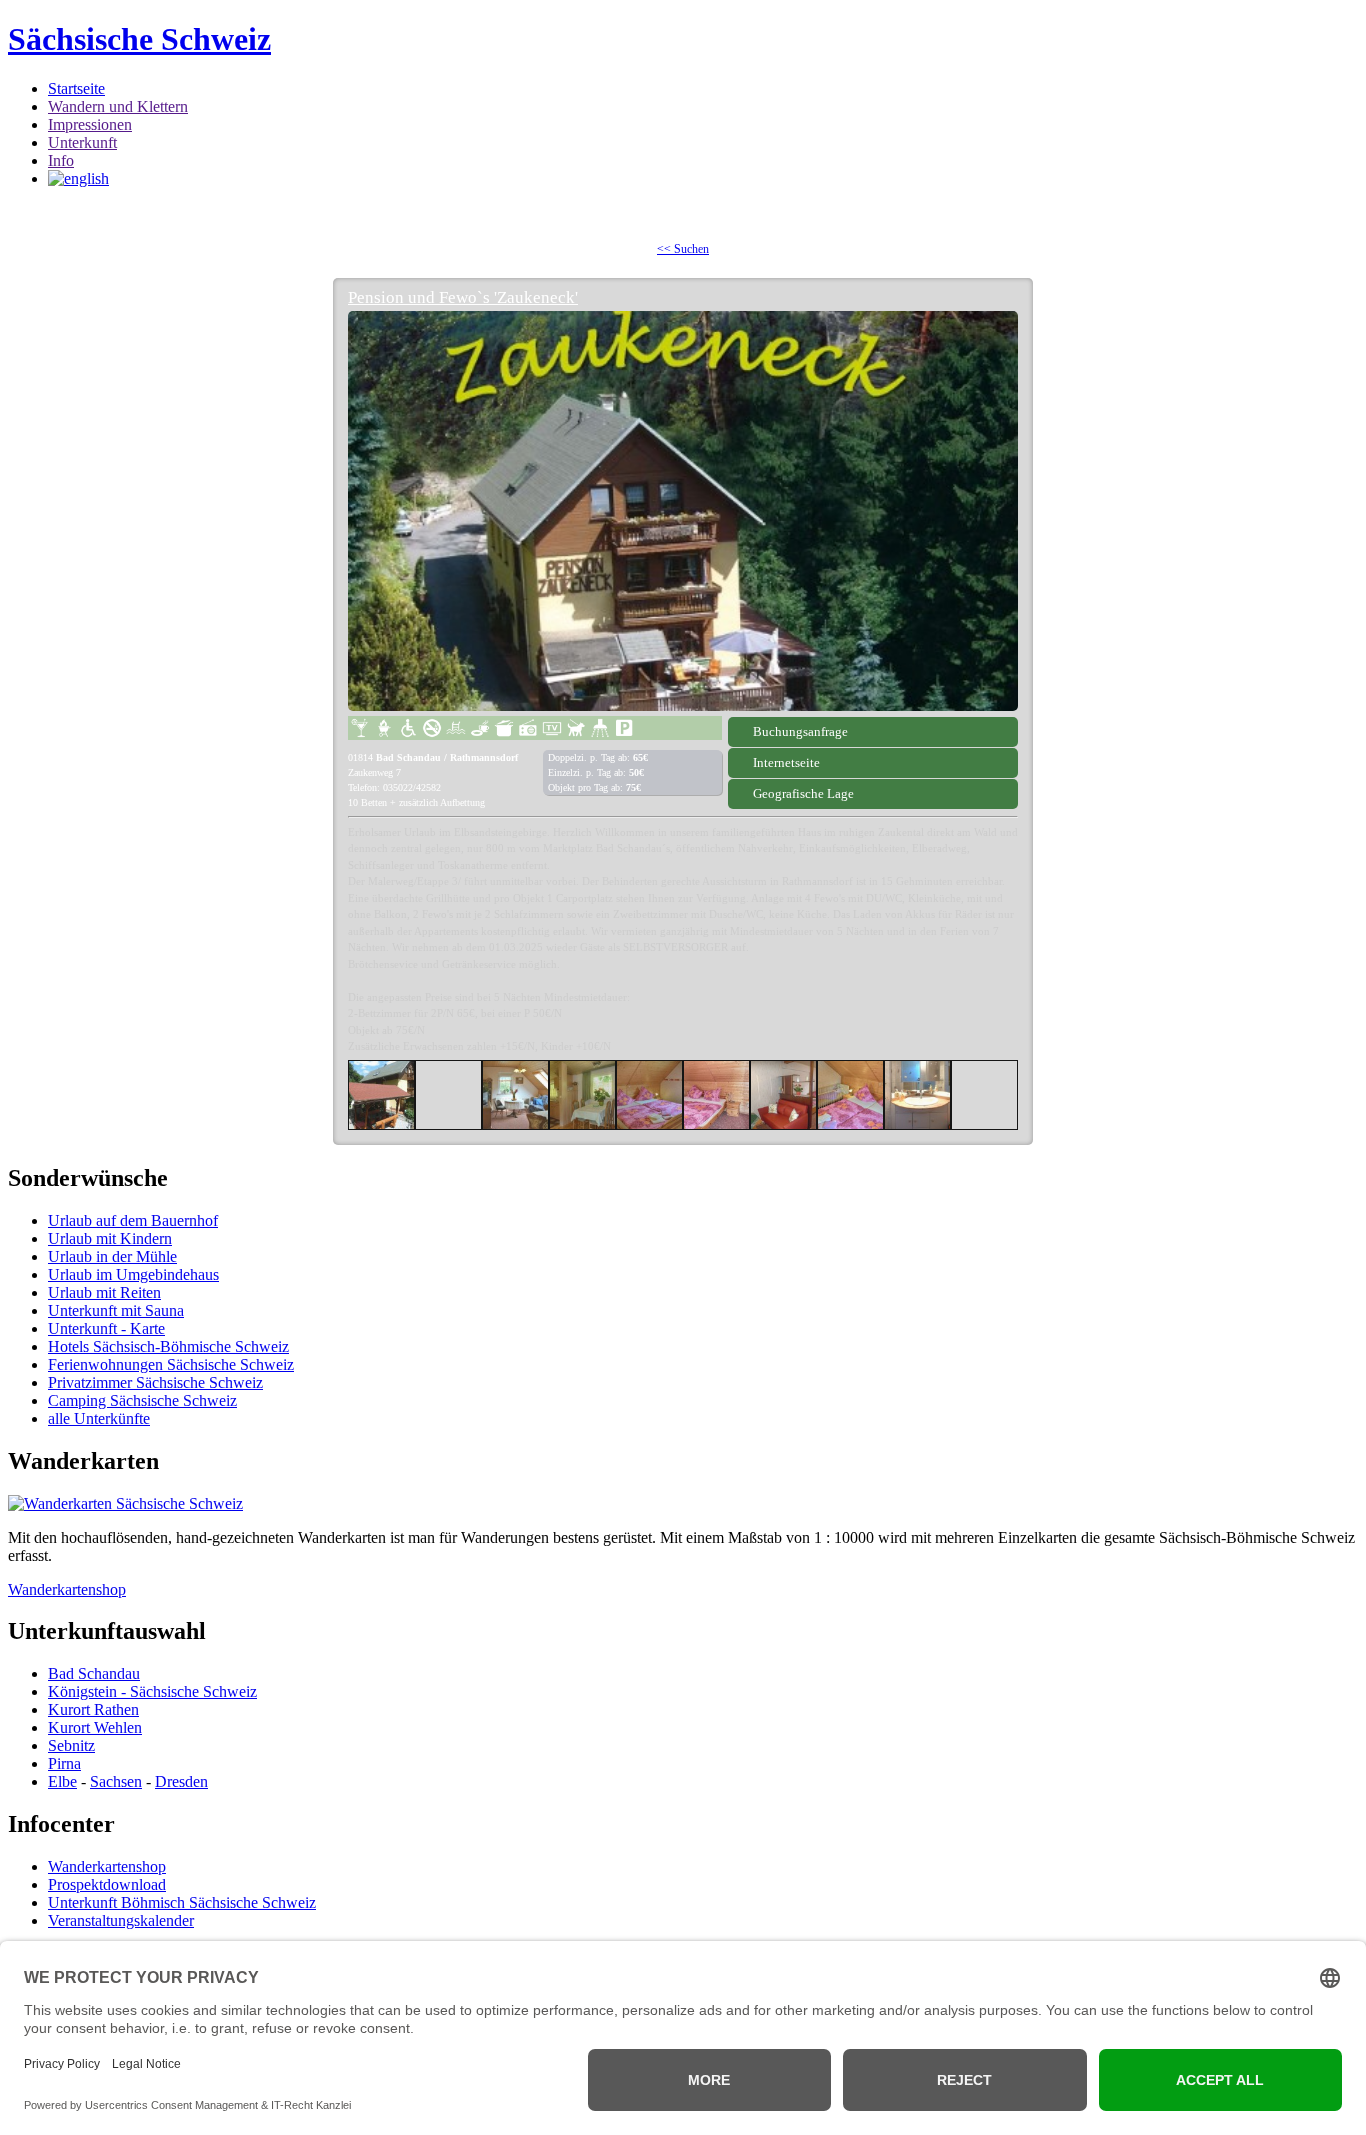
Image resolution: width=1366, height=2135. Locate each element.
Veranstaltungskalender (121, 1920)
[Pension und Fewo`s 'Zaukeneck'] (683, 511)
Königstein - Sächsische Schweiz (152, 1691)
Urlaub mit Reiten (104, 1292)
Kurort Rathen (93, 1709)
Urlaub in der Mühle (112, 1256)
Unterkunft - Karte (106, 1328)
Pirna (64, 1763)
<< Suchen (683, 249)
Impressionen (90, 124)
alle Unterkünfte (99, 1418)
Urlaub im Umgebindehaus (133, 1274)
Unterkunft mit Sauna (116, 1310)
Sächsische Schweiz (139, 39)
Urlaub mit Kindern (110, 1238)
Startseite (76, 88)
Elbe (62, 1781)
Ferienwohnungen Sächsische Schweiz (171, 1364)
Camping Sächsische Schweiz (142, 1400)
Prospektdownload (107, 1884)
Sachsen (116, 1781)
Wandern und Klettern (118, 106)
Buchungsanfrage (800, 731)
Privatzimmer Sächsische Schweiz (155, 1382)
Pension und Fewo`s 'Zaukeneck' (463, 297)
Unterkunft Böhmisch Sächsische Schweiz (182, 1902)
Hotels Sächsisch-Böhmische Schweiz (168, 1346)
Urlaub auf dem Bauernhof (133, 1220)
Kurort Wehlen (95, 1727)
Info (61, 160)
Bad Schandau (94, 1673)
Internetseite (786, 762)
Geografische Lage (803, 793)
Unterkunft (82, 142)
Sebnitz (71, 1745)
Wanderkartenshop (67, 1589)
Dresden (181, 1781)
